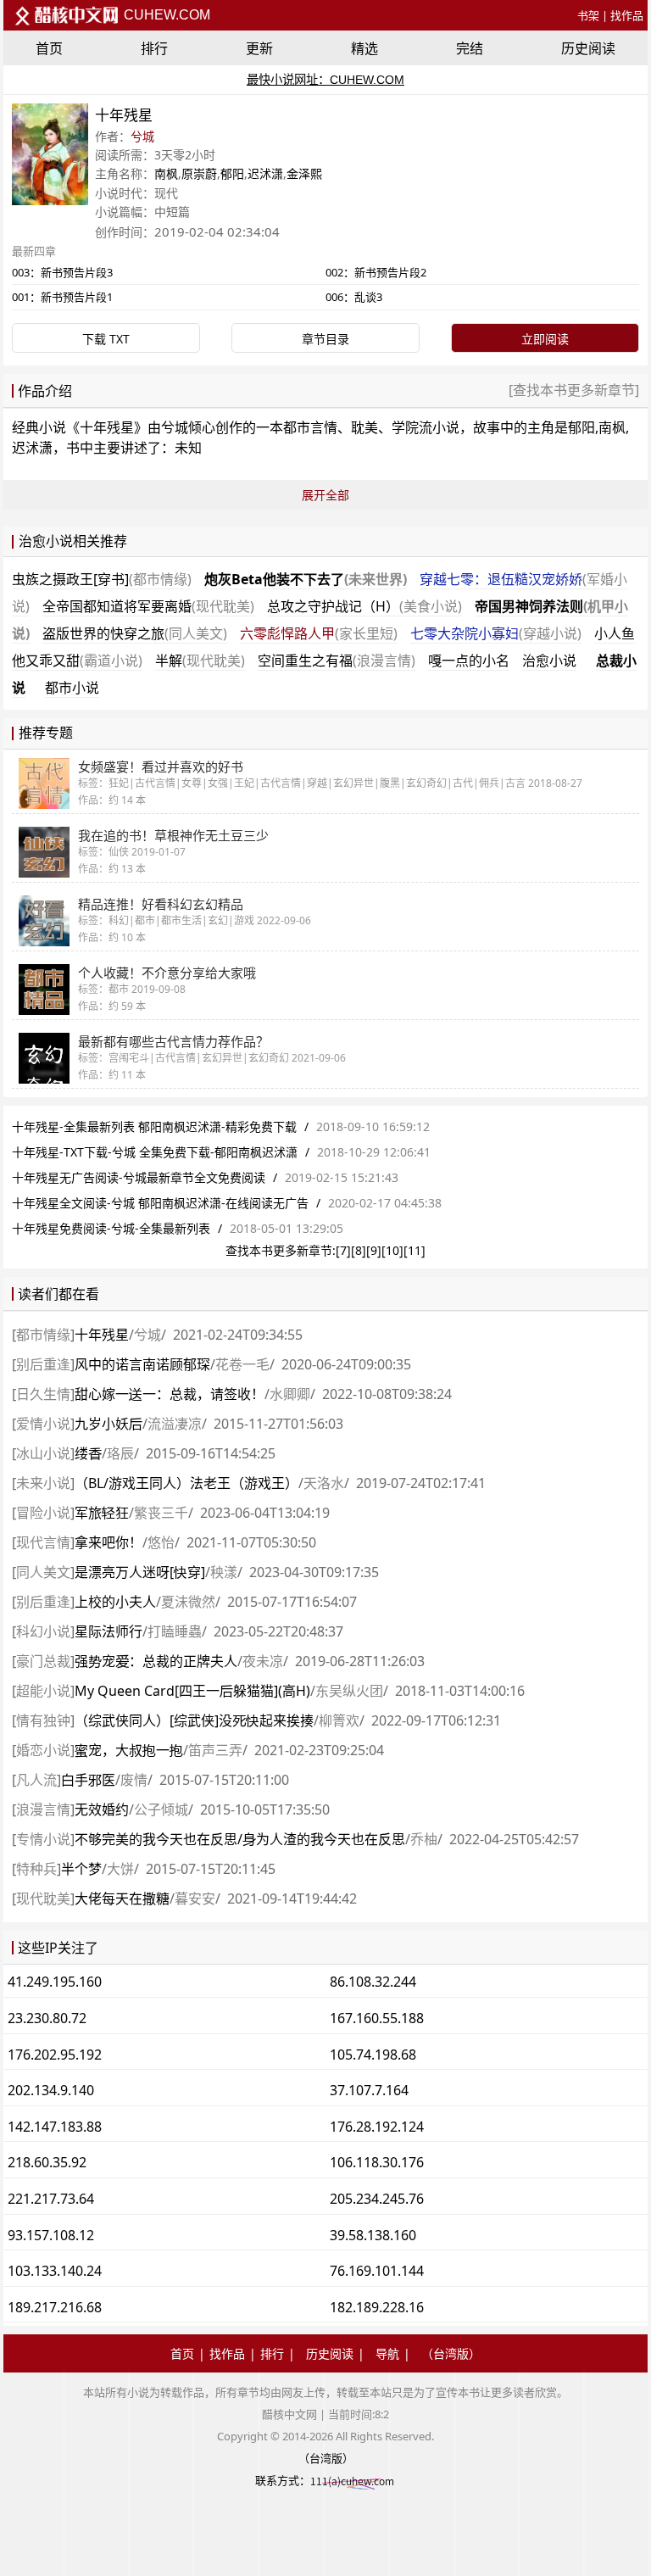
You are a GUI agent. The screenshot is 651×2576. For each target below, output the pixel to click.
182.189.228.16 (377, 2307)
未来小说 (43, 1483)
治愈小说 (549, 661)
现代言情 (43, 1542)
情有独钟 (43, 1720)
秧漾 (224, 1572)
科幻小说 (43, 1631)
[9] (374, 1250)
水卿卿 (290, 1394)
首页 (49, 48)
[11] (415, 1250)
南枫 (166, 173)
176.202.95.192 (55, 2055)
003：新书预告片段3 (62, 272)
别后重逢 (43, 1364)
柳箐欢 (339, 1720)
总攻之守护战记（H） (364, 606)
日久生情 (43, 1394)
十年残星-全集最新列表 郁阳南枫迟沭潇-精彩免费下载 (154, 1126)
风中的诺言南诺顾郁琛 (142, 1364)
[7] (343, 1250)
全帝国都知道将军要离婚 (148, 606)
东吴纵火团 (349, 1691)
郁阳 (232, 173)
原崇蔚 (199, 173)
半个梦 (81, 1869)
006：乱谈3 (354, 297)
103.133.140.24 (55, 2271)
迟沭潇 (265, 173)
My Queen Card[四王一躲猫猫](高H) (192, 1691)
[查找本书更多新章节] (574, 390)
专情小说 (43, 1839)
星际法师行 (108, 1631)
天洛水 (324, 1483)
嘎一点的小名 (469, 661)
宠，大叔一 (129, 1750)
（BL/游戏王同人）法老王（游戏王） (186, 1483)
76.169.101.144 (377, 2271)
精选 (364, 48)
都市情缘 (43, 1335)
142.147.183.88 (55, 2127)
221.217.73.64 (51, 2199)
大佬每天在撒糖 (122, 1899)
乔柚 (424, 1839)
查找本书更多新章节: (281, 1250)
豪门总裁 (43, 1661)
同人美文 (43, 1572)
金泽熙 (304, 173)
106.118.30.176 (377, 2162)
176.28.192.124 (377, 2127)
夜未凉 (263, 1661)
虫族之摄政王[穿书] (102, 579)
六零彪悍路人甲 (319, 633)
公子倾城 (161, 1809)
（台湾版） (451, 2353)
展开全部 (325, 495)
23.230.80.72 (47, 2018)
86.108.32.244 (373, 1982)
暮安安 (195, 1899)
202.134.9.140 (51, 2090)
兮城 (142, 136)
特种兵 (36, 1869)
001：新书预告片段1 (62, 297)
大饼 (120, 1869)
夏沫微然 (188, 1602)
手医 (88, 1780)
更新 (259, 48)
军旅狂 (102, 1513)
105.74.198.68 (373, 2055)
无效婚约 (102, 1809)
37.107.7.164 (369, 2090)
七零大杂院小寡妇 (496, 633)
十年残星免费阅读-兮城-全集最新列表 (111, 1228)
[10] (392, 1250)
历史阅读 (588, 48)
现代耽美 (43, 1899)
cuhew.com (165, 15)
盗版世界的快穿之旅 (135, 633)
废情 (134, 1780)
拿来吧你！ (108, 1542)
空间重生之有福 (337, 661)
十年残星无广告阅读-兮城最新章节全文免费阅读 (139, 1177)
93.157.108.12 (51, 2235)
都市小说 (72, 688)
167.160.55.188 (377, 2018)
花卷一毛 (242, 1364)
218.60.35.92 (47, 2162)
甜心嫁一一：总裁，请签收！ (170, 1394)
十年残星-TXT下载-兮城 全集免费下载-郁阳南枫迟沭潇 (155, 1152)
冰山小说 (43, 1453)
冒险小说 (43, 1513)
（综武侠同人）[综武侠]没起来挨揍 (194, 1720)
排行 (154, 48)
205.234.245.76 (377, 2199)
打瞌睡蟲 (175, 1631)
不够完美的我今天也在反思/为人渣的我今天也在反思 (240, 1839)
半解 (200, 661)
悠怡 (161, 1542)
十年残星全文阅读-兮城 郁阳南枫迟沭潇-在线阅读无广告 (160, 1203)
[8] (359, 1250)
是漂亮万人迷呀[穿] (140, 1572)
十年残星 (107, 427)
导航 (387, 2353)
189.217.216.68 (55, 2307)
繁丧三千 (161, 1513)
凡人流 (36, 1780)
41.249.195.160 (55, 1982)
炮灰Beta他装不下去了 (306, 579)
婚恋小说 (43, 1750)
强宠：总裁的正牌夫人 (156, 1661)
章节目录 (325, 339)
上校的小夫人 (115, 1602)
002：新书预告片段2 (376, 272)
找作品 (627, 15)
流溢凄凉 (175, 1424)
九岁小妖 (108, 1424)
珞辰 (120, 1453)
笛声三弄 (215, 1750)
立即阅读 (545, 339)
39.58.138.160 (373, 2235)
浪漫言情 (43, 1809)
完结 (470, 48)
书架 (588, 15)
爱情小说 (43, 1424)
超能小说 (43, 1691)
